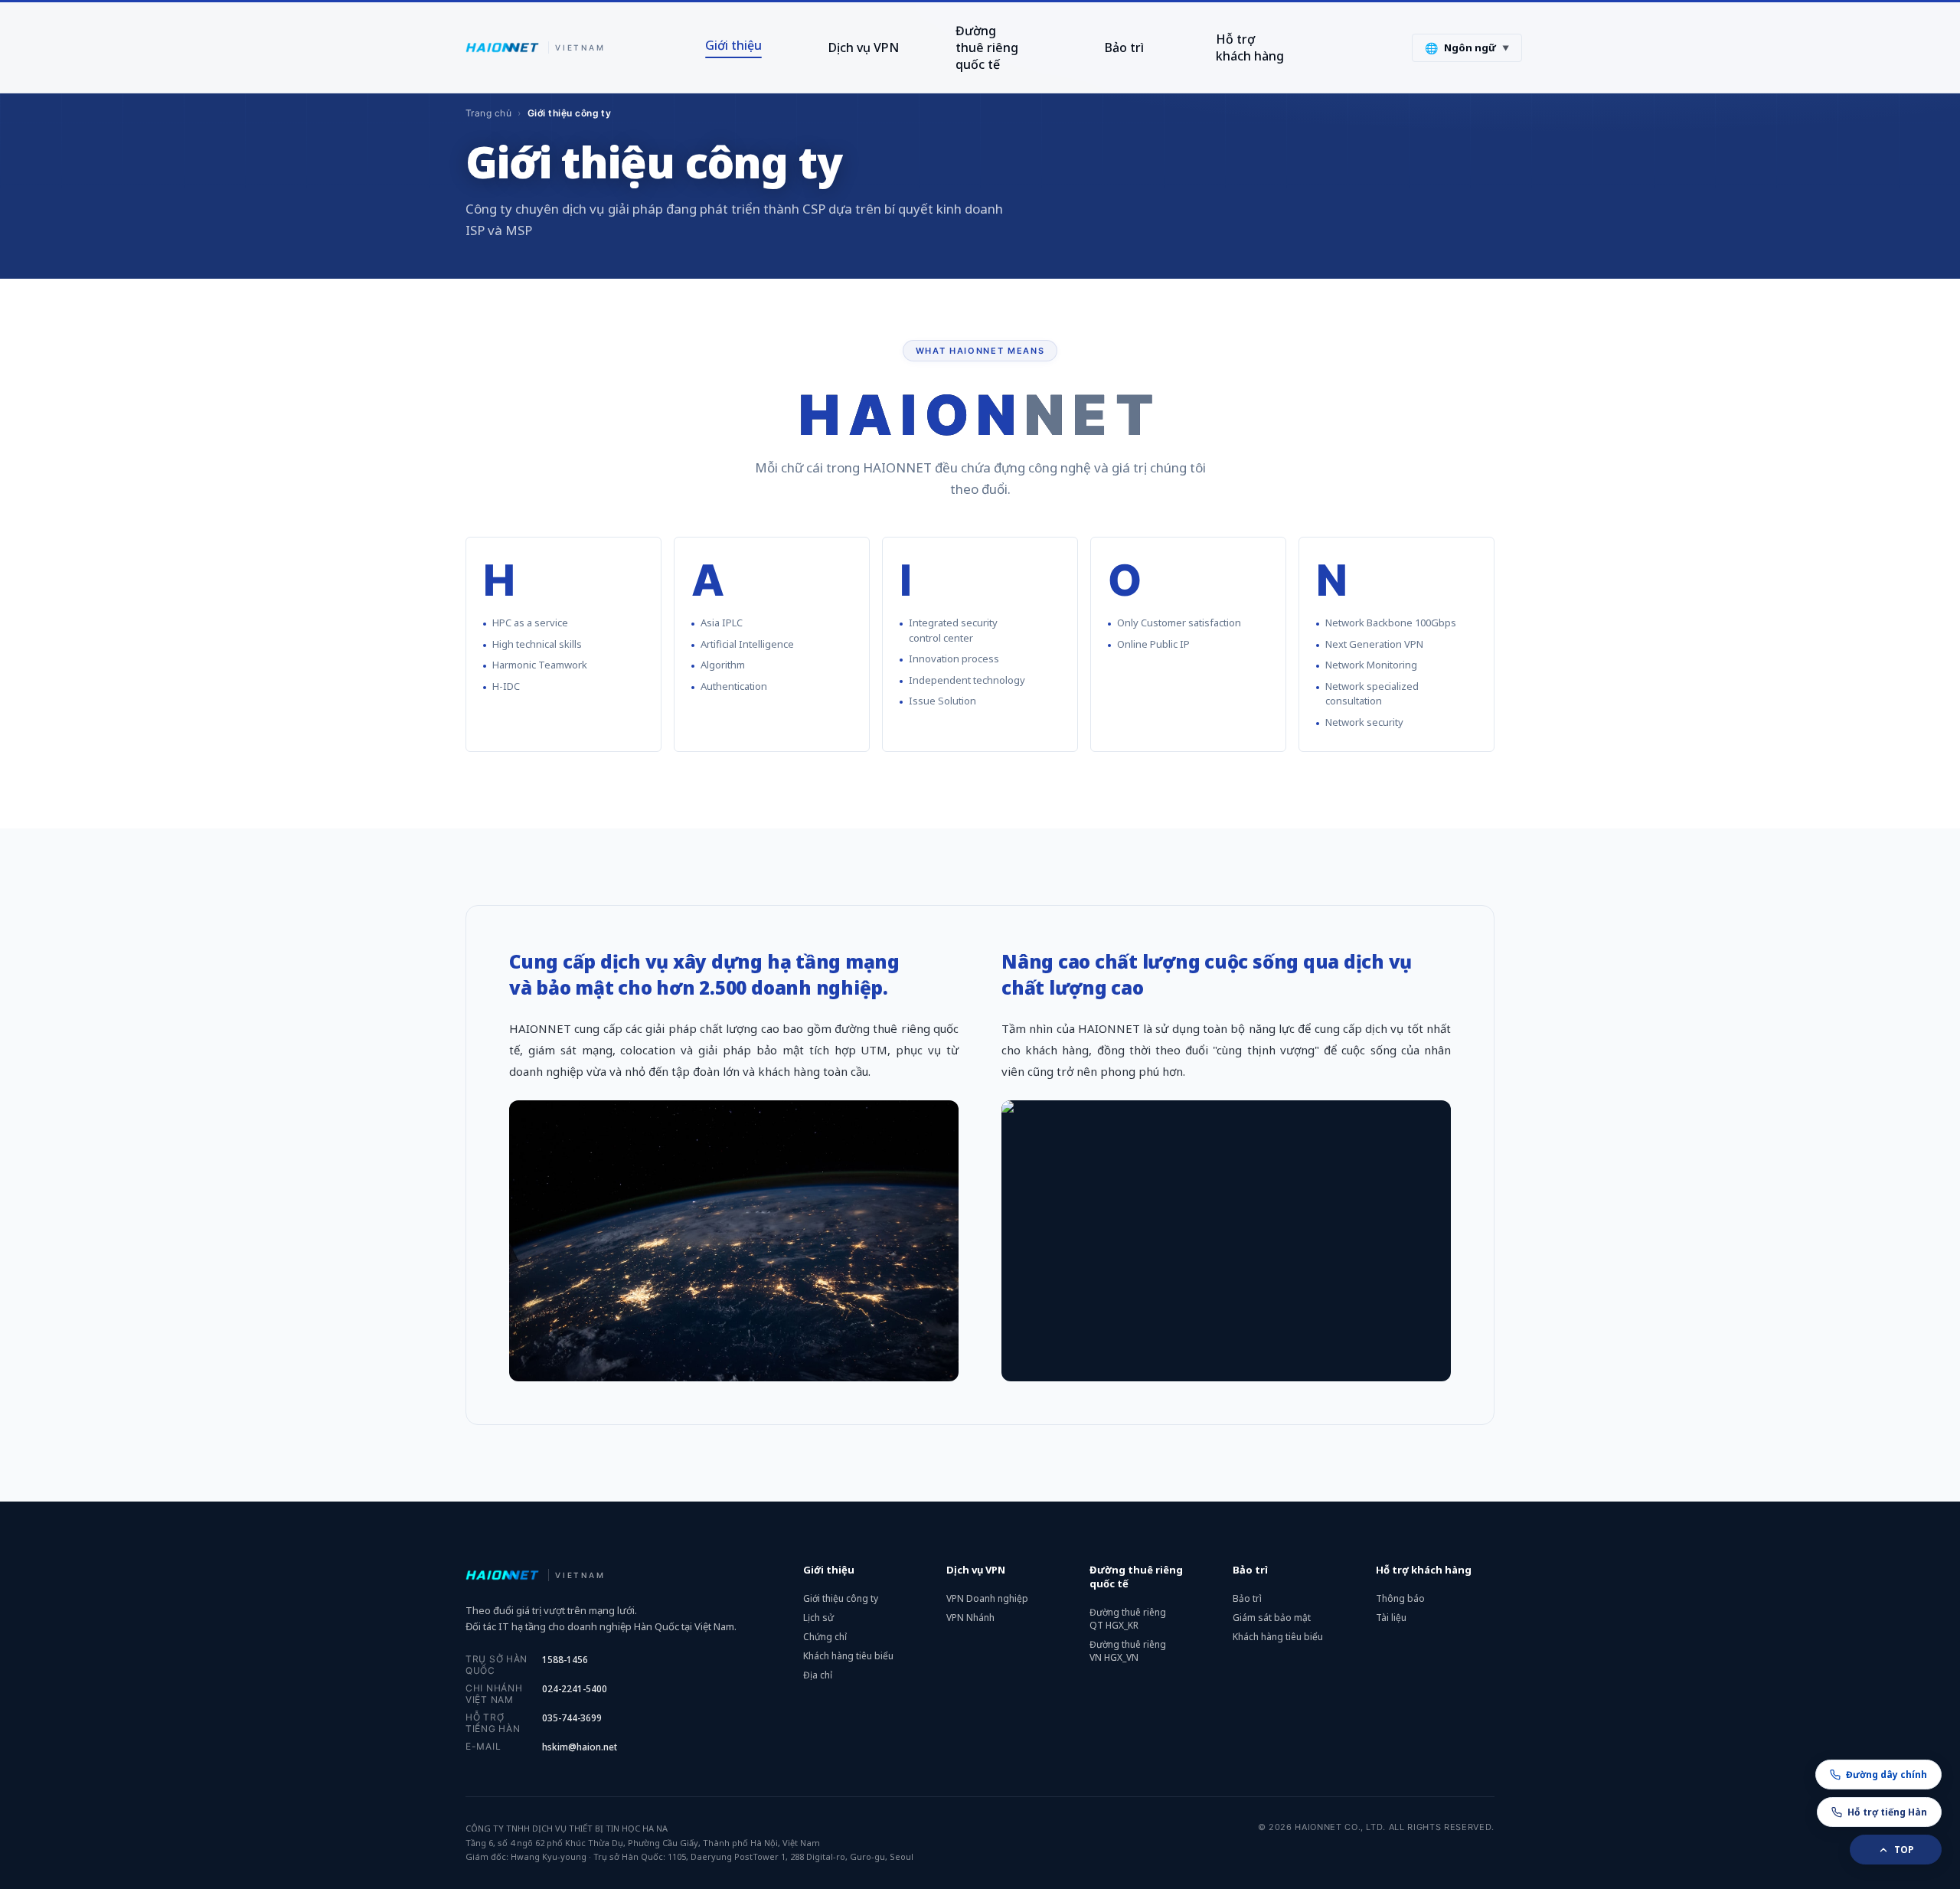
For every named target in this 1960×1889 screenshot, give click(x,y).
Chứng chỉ (825, 1637)
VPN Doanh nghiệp (987, 1598)
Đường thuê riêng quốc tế (987, 47)
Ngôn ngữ (1467, 48)
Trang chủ (488, 113)
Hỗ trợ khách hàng (1250, 47)
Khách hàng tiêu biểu (848, 1656)
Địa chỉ (818, 1675)
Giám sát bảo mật (1272, 1618)
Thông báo (1400, 1598)
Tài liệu (1391, 1618)
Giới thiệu (733, 45)
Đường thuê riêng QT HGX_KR (1128, 1619)
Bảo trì (1124, 47)
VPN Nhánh (970, 1618)
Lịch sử (818, 1618)
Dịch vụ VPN (864, 47)
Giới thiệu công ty (841, 1598)
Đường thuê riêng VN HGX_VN (1128, 1651)
